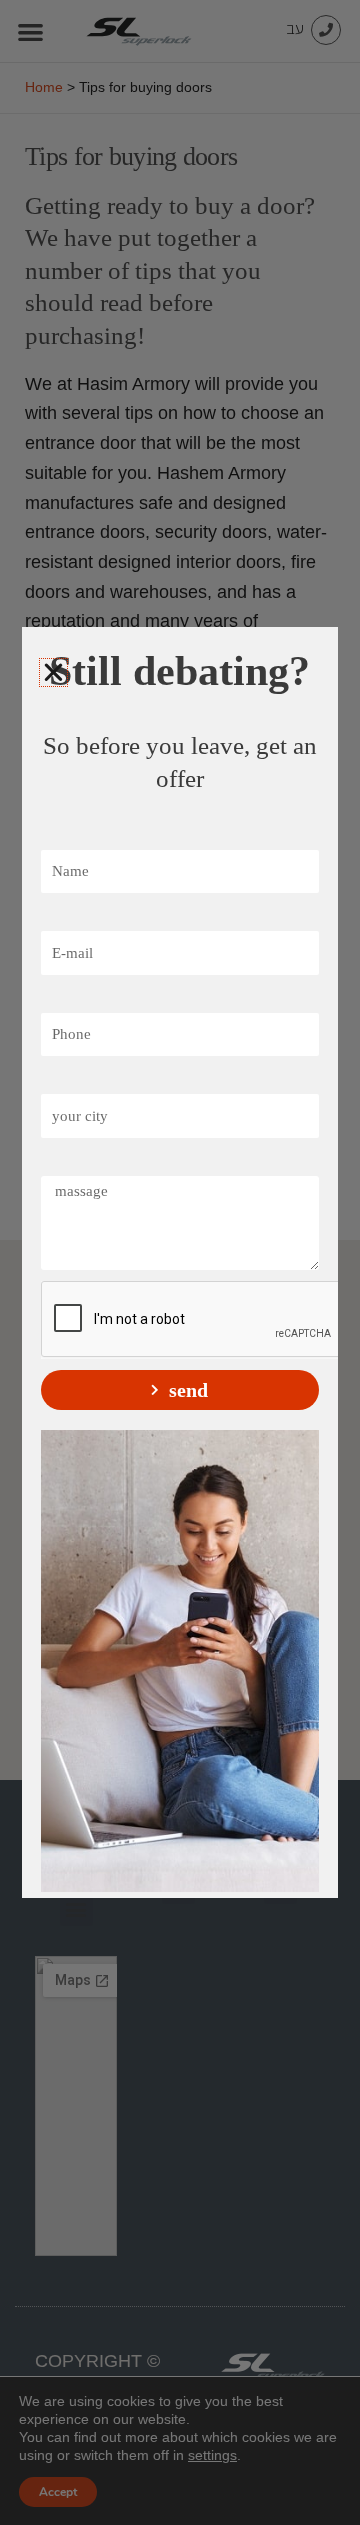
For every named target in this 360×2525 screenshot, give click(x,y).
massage (71, 1162)
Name (65, 836)
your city (76, 1080)
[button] (53, 672)
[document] (180, 1262)
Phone (66, 999)
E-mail (65, 917)
